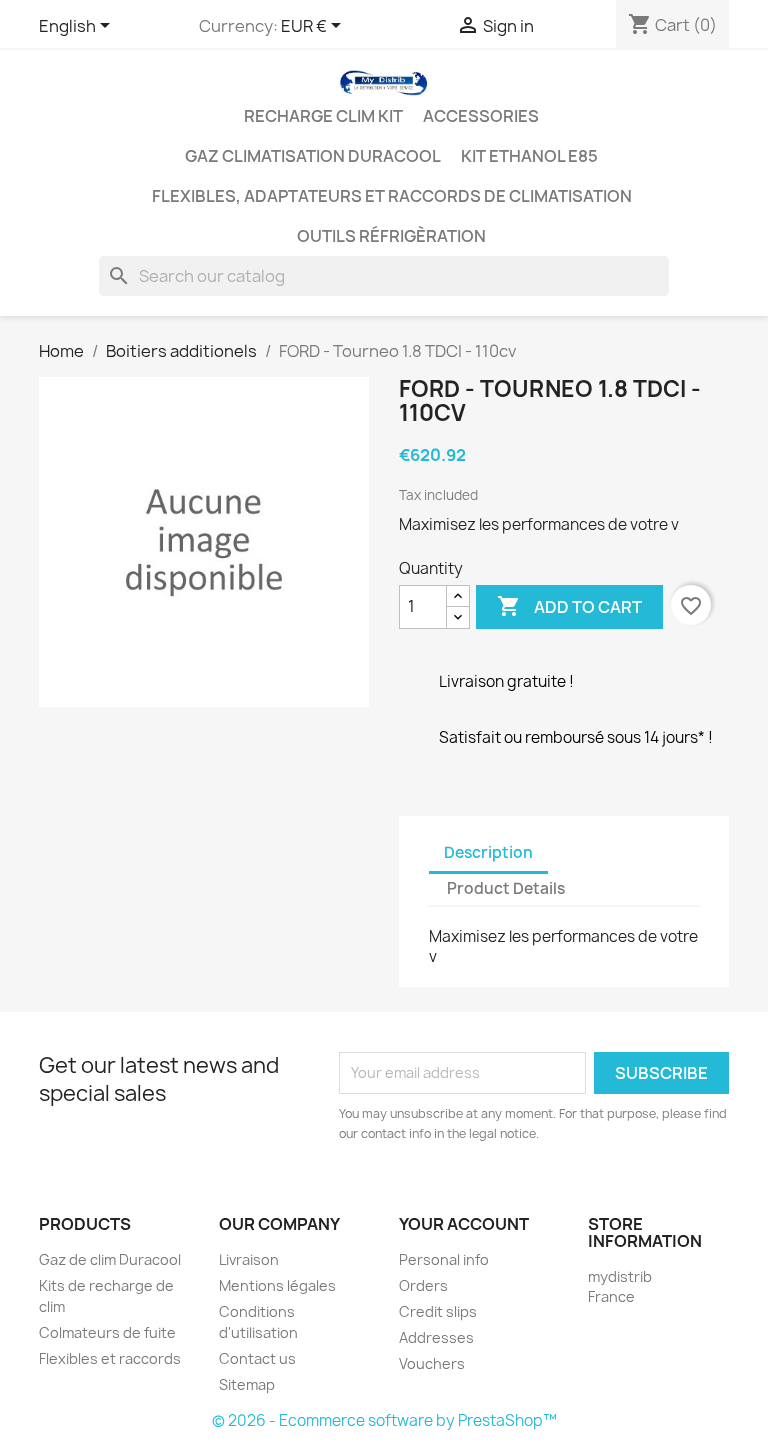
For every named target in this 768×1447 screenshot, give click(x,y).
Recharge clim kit (323, 116)
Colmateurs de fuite (107, 1332)
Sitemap (247, 1384)
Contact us (257, 1358)
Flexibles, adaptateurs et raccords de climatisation (392, 196)
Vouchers (432, 1363)
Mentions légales (277, 1285)
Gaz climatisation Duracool (313, 156)
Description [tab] (488, 852)
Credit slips (438, 1311)
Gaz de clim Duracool (110, 1259)
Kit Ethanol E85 (529, 156)
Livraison (249, 1259)
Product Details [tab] (506, 888)
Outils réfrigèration (391, 236)
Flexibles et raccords (110, 1358)
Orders (423, 1285)
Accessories (481, 116)
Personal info (444, 1259)
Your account (464, 1224)
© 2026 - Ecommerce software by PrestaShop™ (384, 1420)
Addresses (436, 1337)
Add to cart (569, 606)
